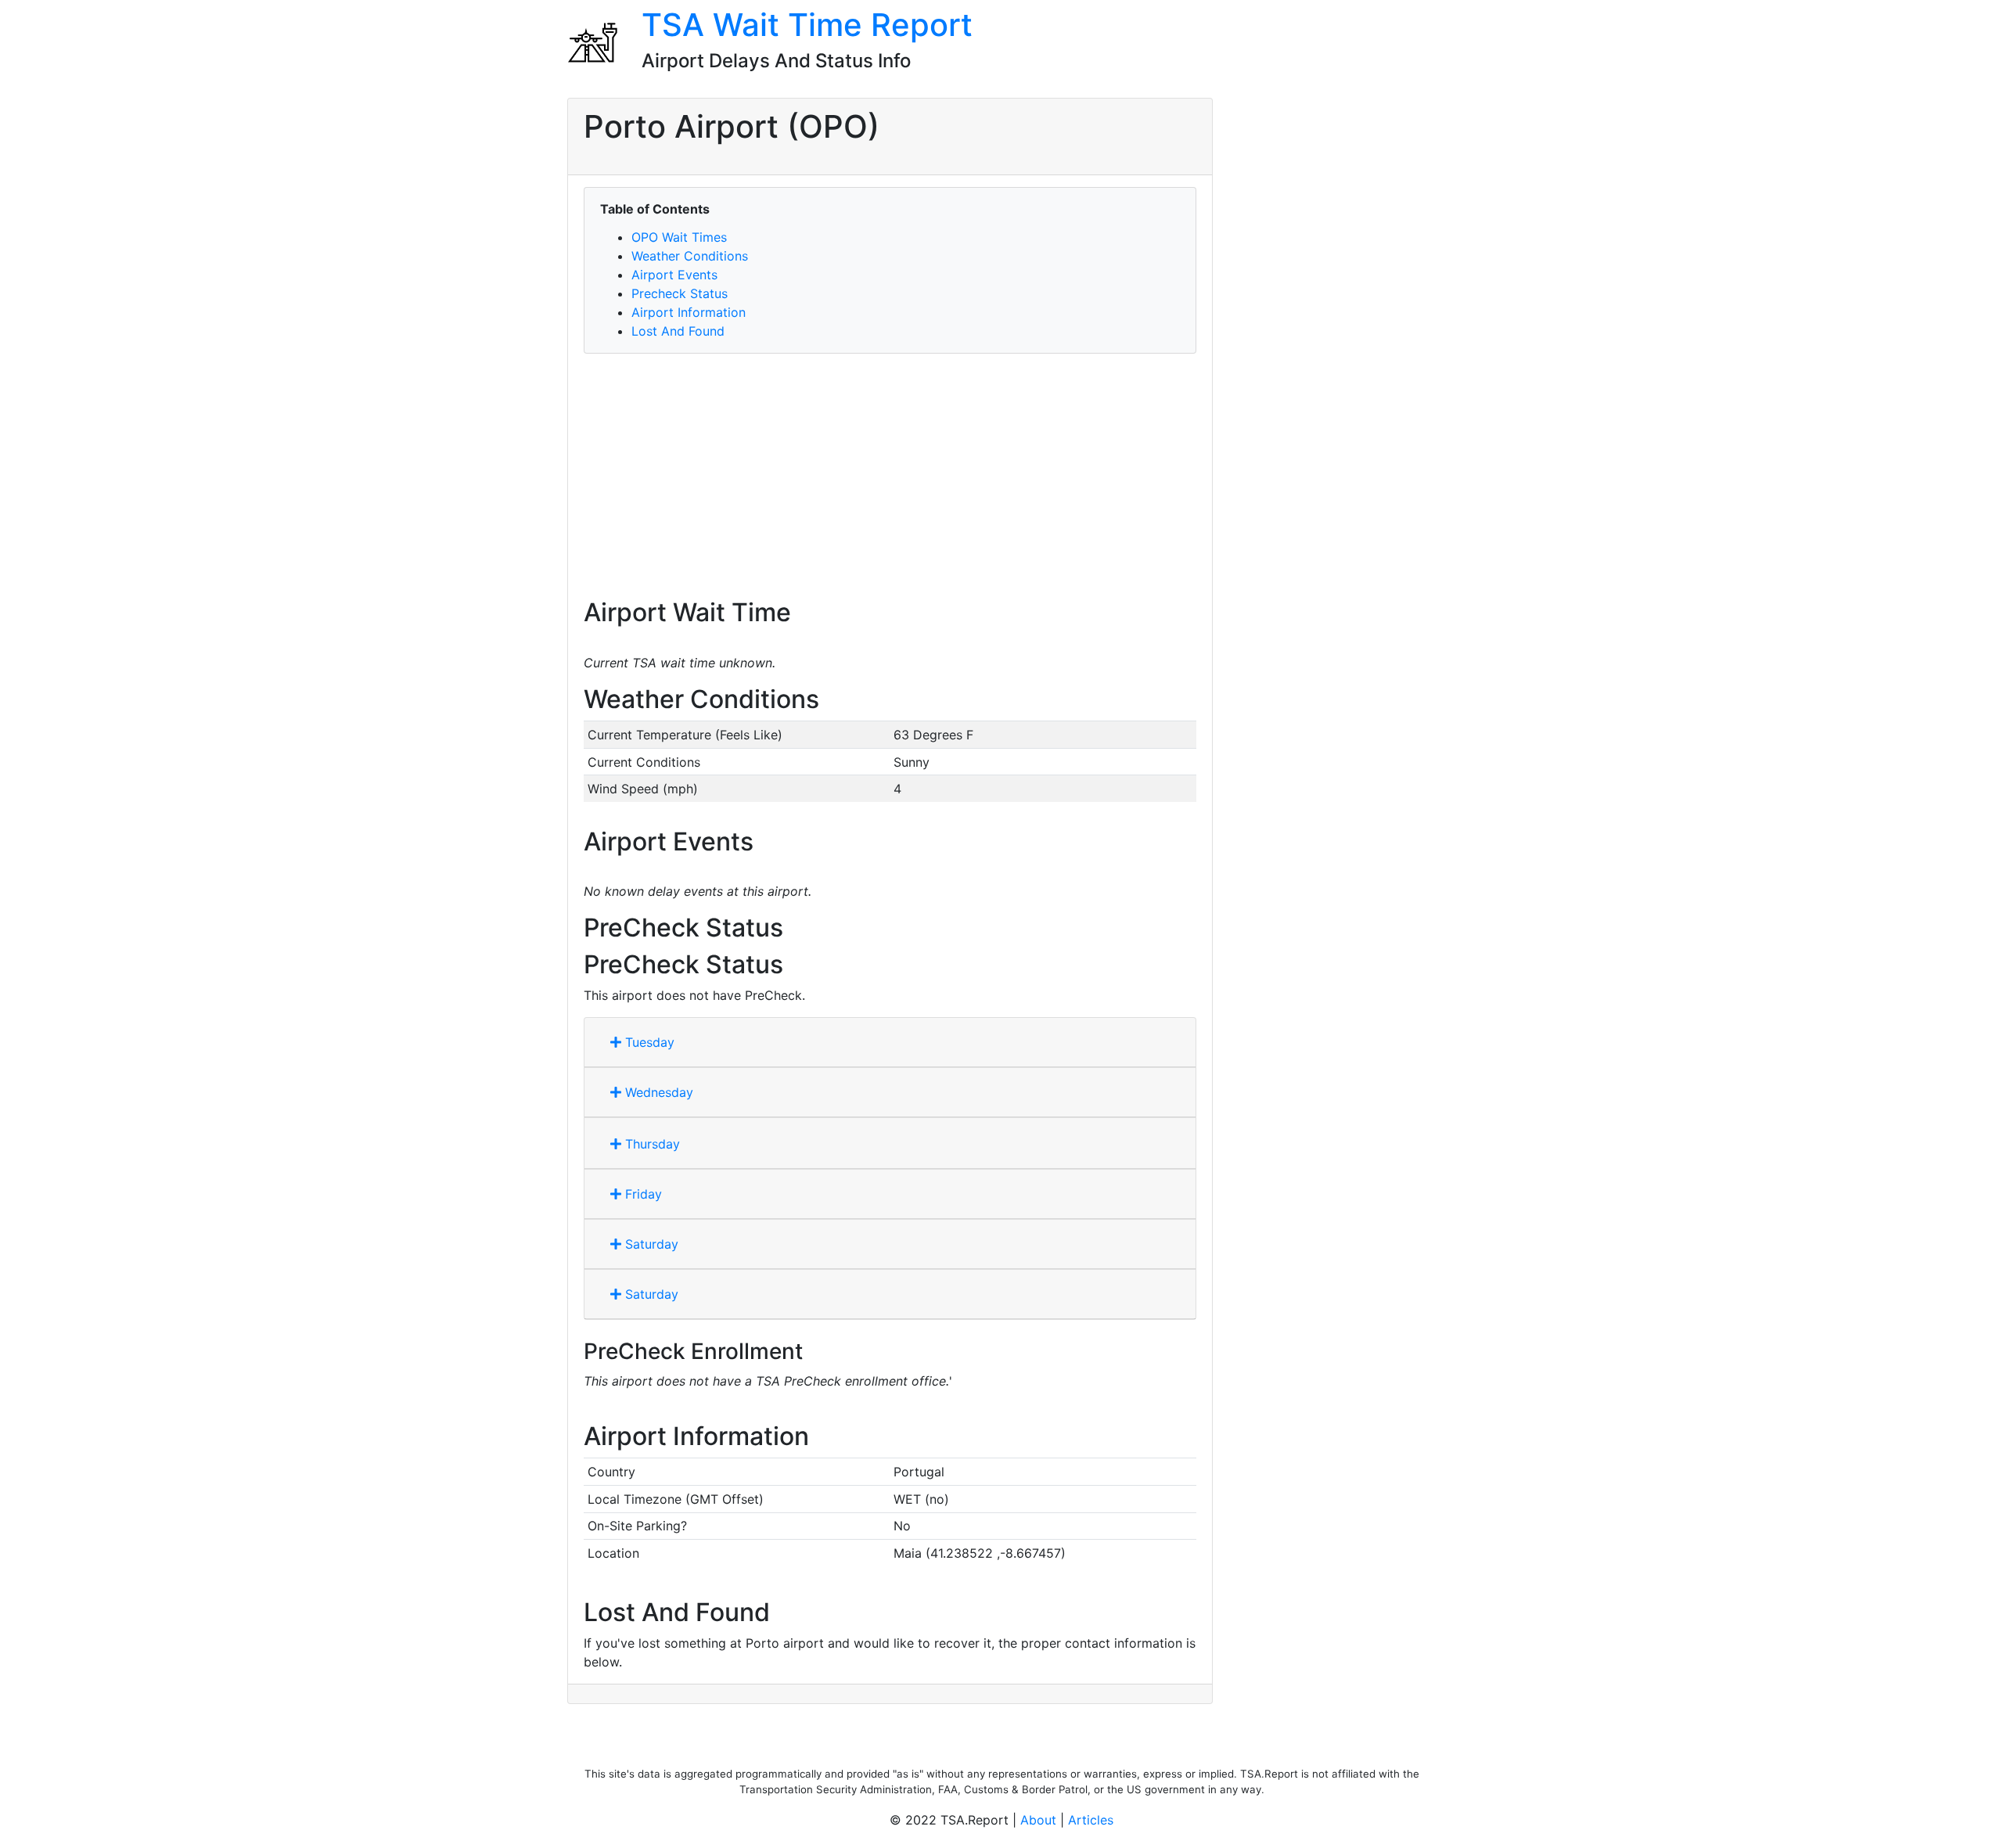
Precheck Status (680, 293)
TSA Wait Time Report (807, 25)
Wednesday (657, 1092)
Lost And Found (678, 331)
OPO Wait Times (679, 237)
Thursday (651, 1144)
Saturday (650, 1244)
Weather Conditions (690, 256)
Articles (1091, 1820)
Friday (642, 1194)
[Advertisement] (890, 476)
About (1038, 1820)
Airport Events (674, 275)
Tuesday (648, 1042)
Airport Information (689, 312)
